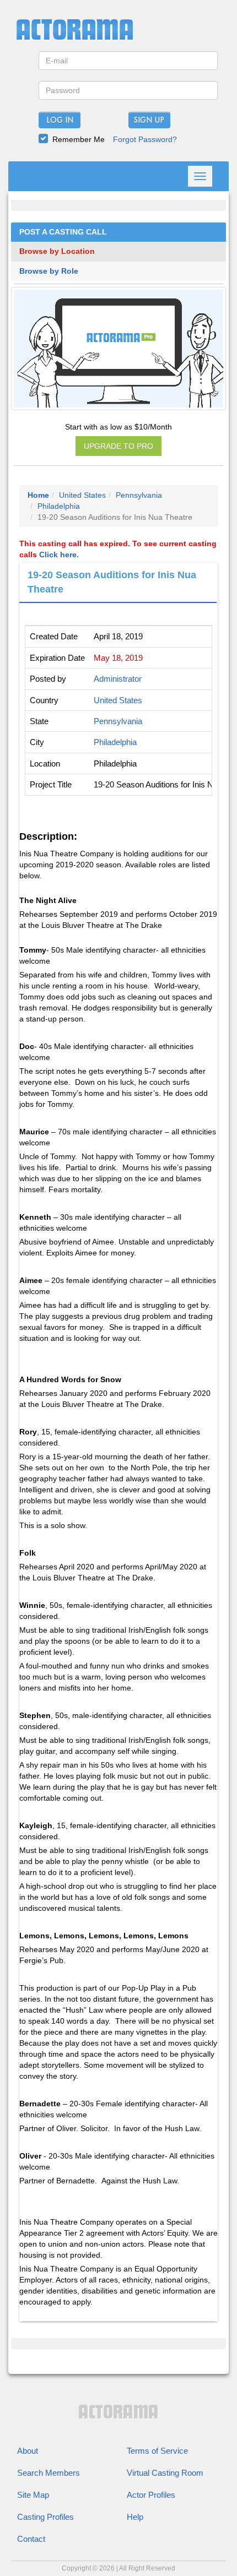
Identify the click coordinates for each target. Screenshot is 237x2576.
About (28, 2451)
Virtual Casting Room (165, 2473)
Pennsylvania (139, 495)
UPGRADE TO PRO (118, 446)
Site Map (33, 2495)
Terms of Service (157, 2451)
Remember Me (79, 139)
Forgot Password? (145, 139)
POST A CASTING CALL (63, 232)
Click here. (59, 555)
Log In (60, 121)
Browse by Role (49, 271)
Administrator (118, 679)
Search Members (49, 2473)
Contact (31, 2539)
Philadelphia (59, 506)
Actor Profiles (151, 2495)
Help (135, 2517)
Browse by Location (57, 251)
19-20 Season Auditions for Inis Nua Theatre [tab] (112, 582)
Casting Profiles (45, 2517)
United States (82, 495)
